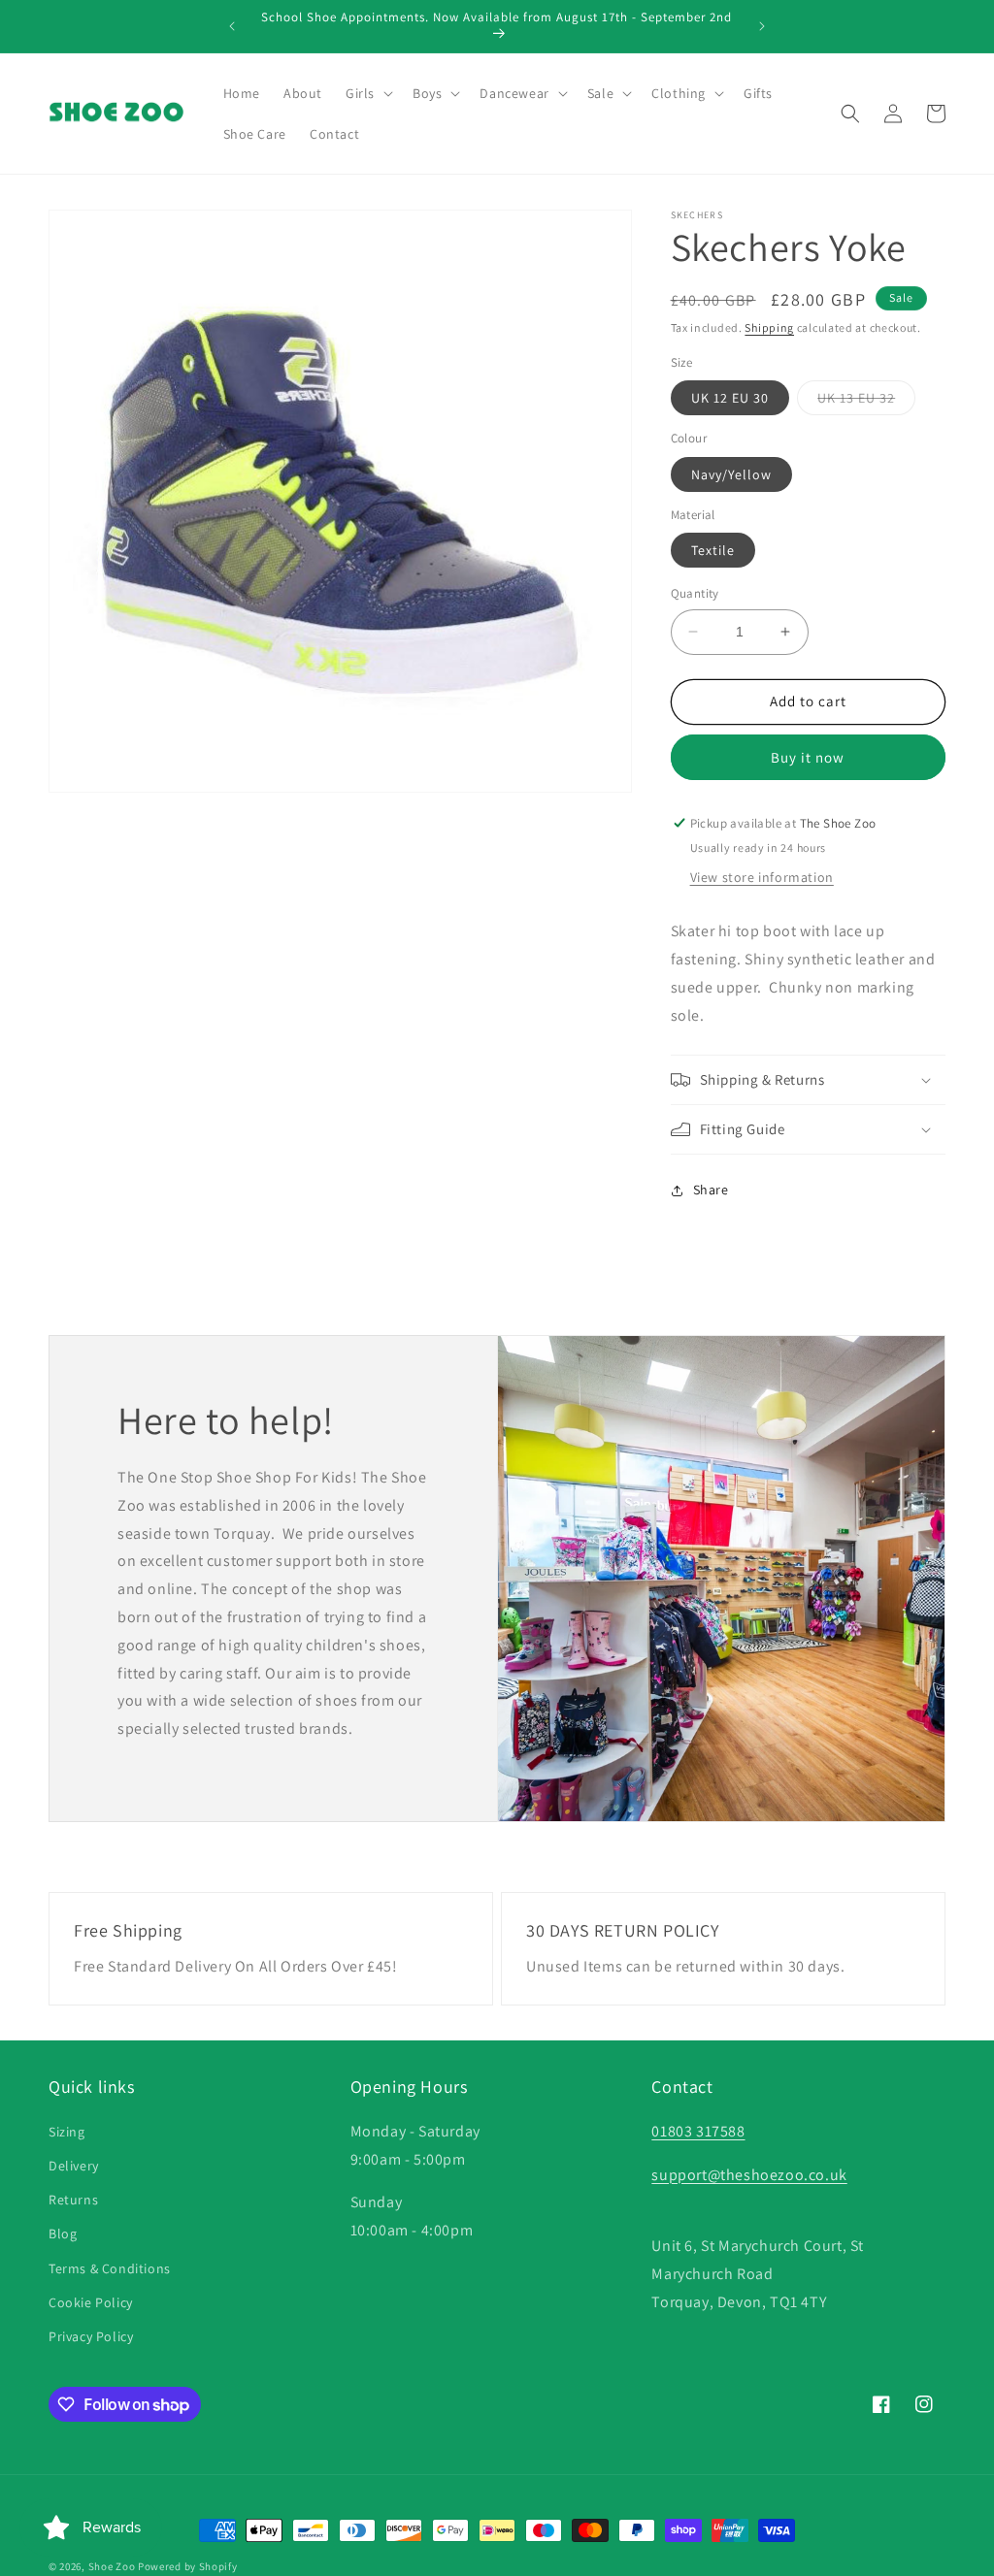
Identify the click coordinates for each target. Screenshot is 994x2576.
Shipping (769, 327)
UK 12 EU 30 (730, 398)
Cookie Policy (91, 2302)
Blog (63, 2234)
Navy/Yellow (731, 474)
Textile (713, 550)
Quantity (695, 593)
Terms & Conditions (110, 2268)
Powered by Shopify (188, 2566)
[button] (367, 93)
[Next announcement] (762, 26)
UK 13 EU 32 (866, 402)
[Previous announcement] (232, 26)
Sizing (67, 2132)
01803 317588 (698, 2131)
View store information (762, 877)
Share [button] (711, 1190)
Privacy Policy (91, 2336)
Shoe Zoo (112, 2566)
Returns (73, 2200)
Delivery (74, 2166)
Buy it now (808, 757)
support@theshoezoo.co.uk (749, 2175)
